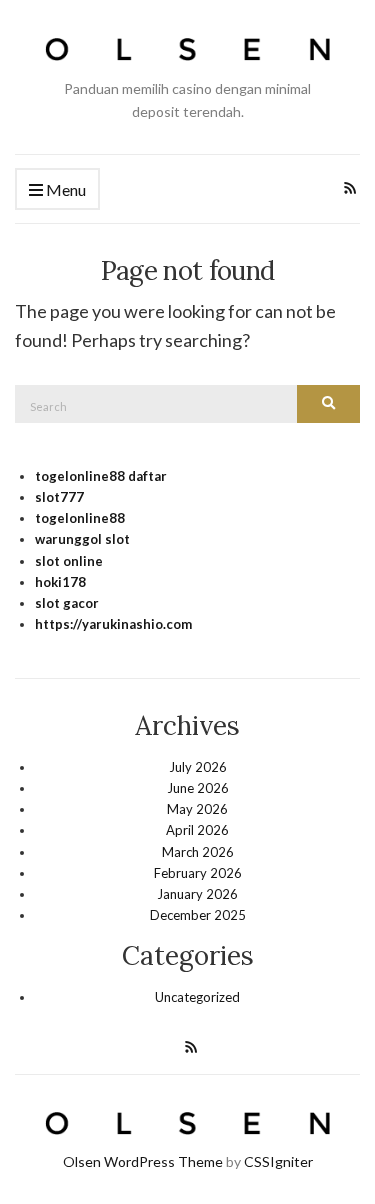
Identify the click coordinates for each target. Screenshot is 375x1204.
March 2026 (198, 852)
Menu (64, 189)
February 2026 (198, 873)
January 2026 (197, 894)
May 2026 (197, 809)
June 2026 (198, 788)
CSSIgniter (278, 1161)
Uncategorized (197, 997)
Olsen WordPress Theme (143, 1161)
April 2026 (197, 830)
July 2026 (198, 767)
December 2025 (198, 915)
